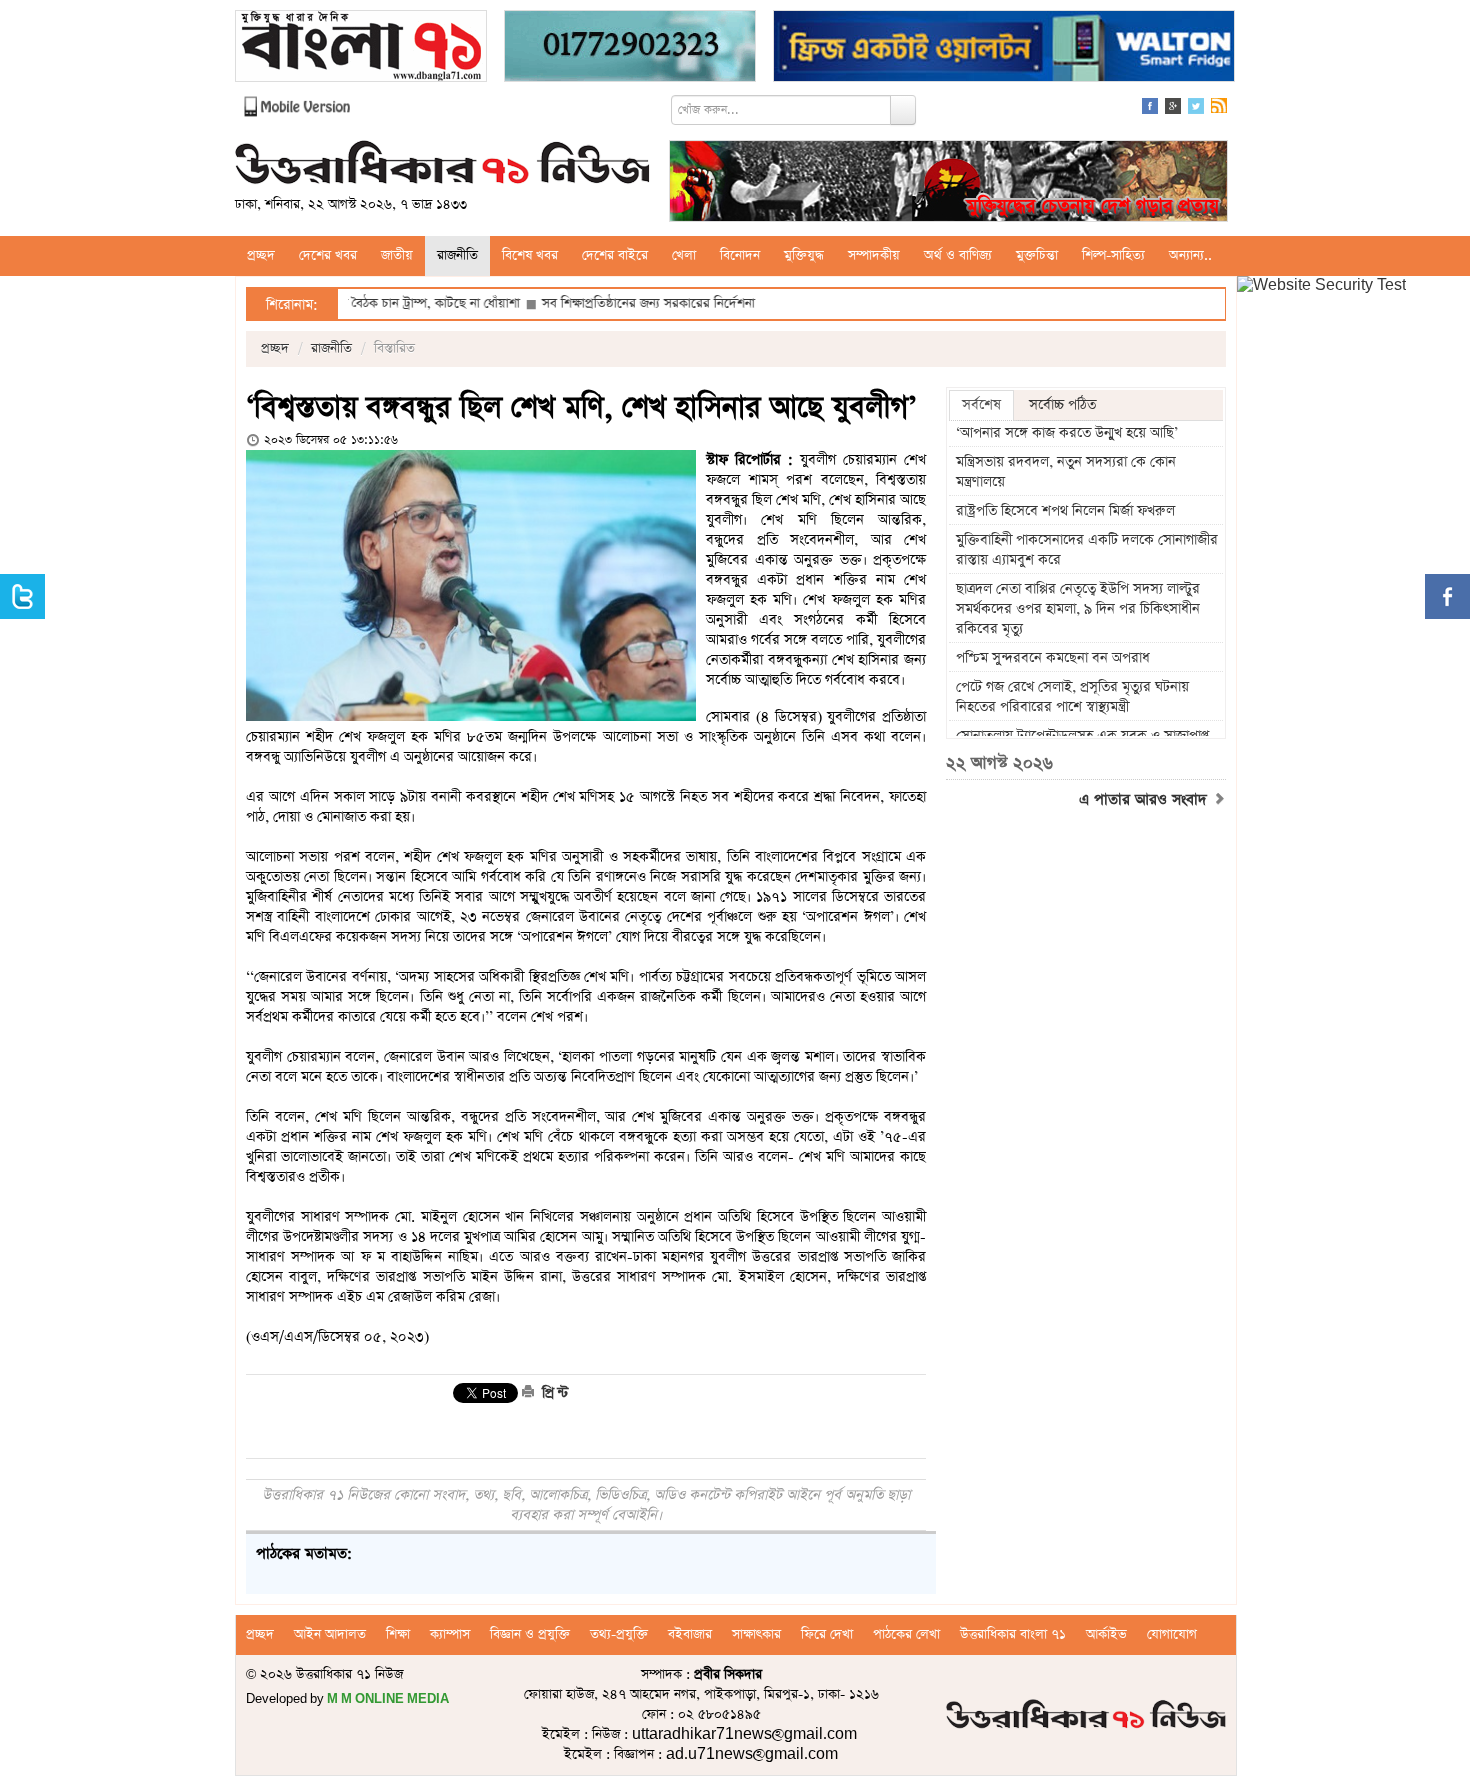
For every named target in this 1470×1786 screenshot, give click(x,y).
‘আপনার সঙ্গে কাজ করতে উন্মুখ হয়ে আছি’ (1067, 433)
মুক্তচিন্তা (1037, 255)
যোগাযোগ (1172, 1634)
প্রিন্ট (553, 1393)
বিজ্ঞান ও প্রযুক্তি (530, 1634)
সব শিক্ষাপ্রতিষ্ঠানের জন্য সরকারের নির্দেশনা (589, 303)
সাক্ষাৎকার (756, 1634)
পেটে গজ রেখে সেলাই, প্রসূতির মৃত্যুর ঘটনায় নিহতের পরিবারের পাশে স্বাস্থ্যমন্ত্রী (1072, 697)
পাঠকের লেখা (906, 1634)
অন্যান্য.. (1190, 255)
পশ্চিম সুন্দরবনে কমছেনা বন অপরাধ (1053, 658)
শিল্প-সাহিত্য (1113, 255)
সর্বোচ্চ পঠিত (1062, 405)
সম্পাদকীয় (874, 255)
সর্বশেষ (981, 405)
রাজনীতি (457, 255)
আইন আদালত (330, 1634)
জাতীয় (397, 255)
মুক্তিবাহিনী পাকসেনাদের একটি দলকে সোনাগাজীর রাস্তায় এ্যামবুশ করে (1087, 550)
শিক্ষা (398, 1634)
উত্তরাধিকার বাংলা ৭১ (1013, 1634)
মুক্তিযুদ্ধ (804, 255)
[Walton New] (1004, 48)
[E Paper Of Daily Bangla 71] (361, 48)
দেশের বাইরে (615, 255)
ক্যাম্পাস (450, 1634)
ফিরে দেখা (827, 1634)
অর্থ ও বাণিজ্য (958, 255)
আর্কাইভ (1106, 1634)
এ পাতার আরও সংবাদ (1145, 800)
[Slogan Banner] (948, 183)
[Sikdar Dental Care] (630, 48)
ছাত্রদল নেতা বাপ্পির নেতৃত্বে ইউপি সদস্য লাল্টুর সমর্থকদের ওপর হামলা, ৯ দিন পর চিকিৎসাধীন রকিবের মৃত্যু (1078, 609)
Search (903, 110)
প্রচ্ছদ (261, 255)
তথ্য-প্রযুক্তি (619, 1634)
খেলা (684, 255)
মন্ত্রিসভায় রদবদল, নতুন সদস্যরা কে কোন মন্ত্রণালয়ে (1066, 472)
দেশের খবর (328, 255)
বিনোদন (740, 255)
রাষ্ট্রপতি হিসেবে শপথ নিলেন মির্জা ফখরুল (1065, 511)
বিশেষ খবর (530, 255)
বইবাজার (690, 1634)
